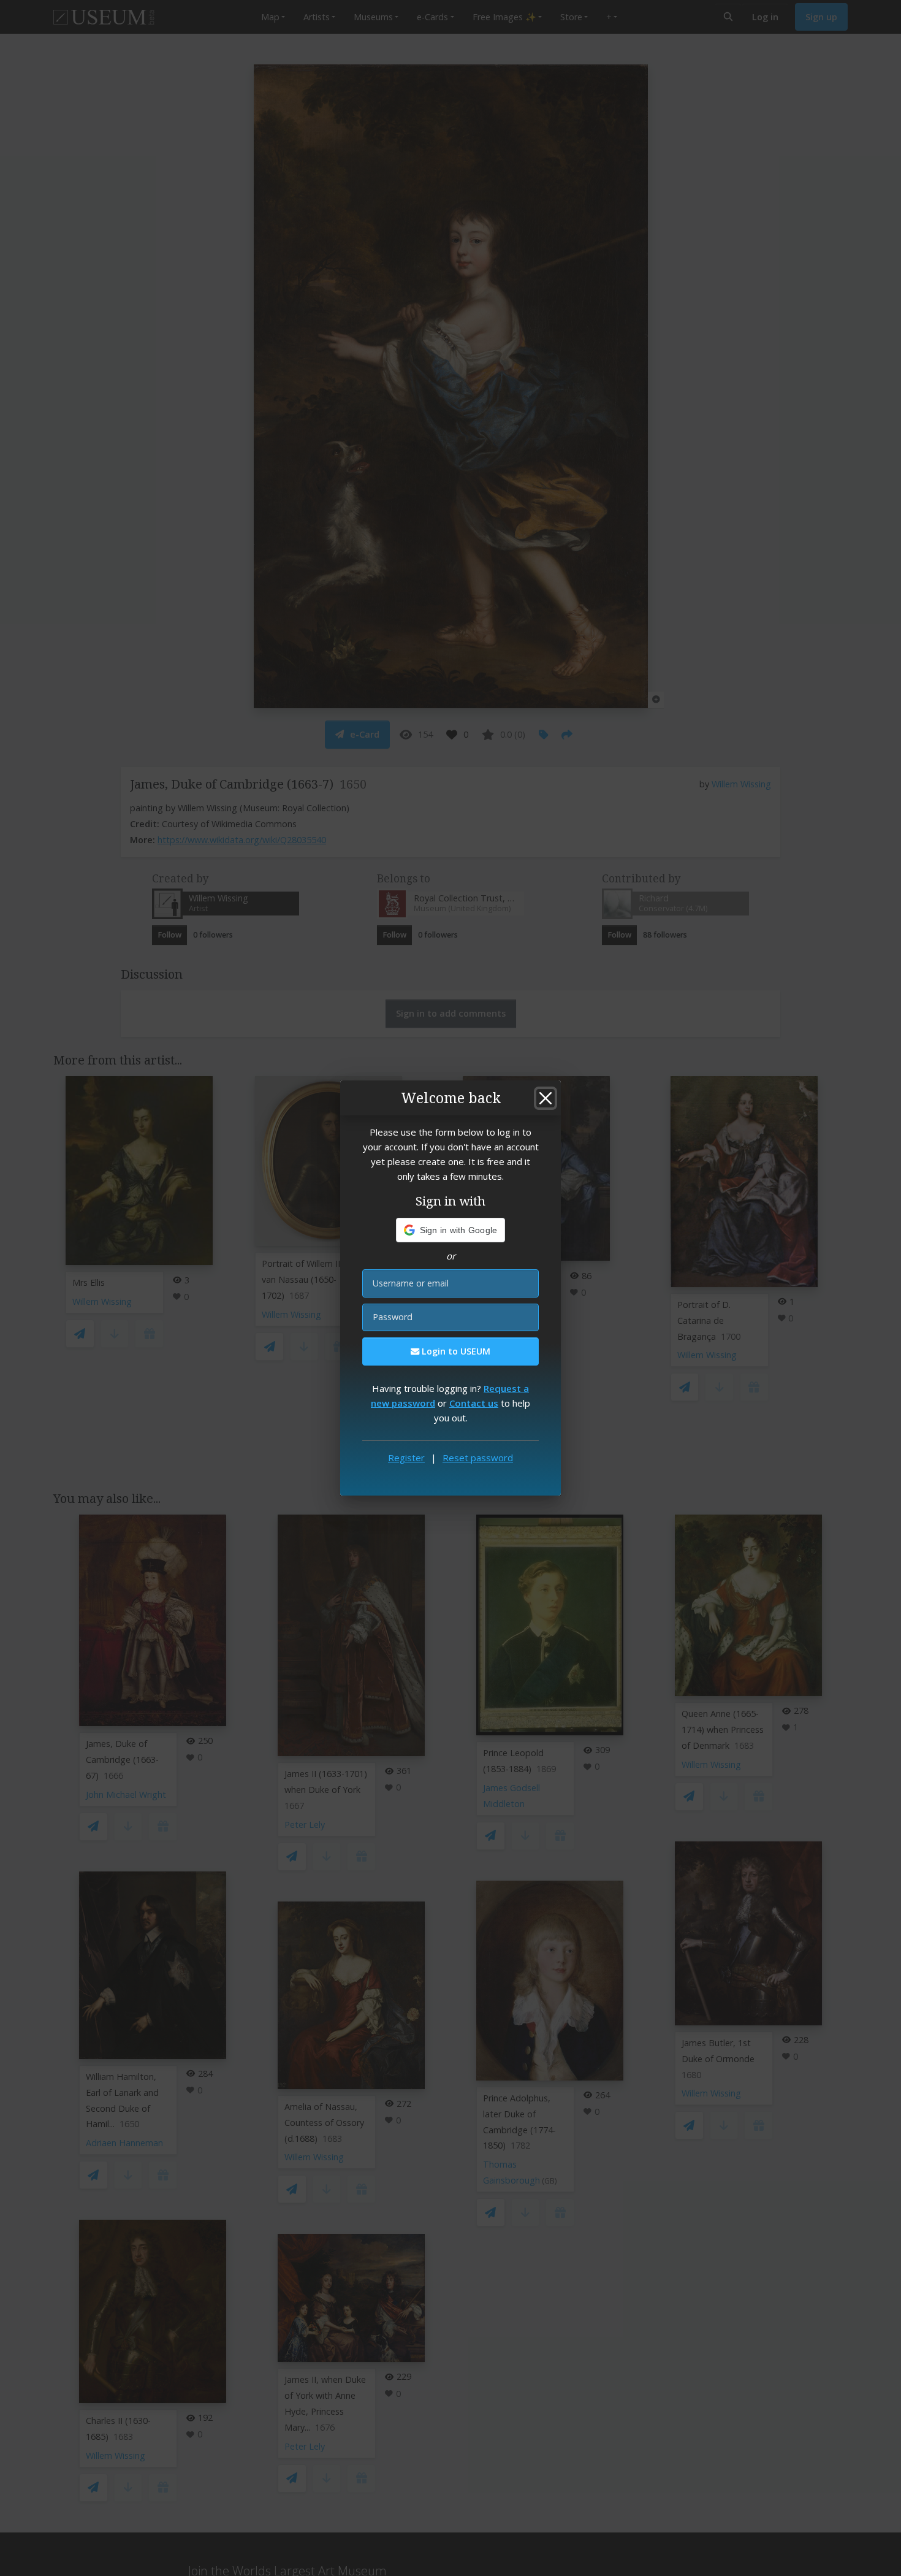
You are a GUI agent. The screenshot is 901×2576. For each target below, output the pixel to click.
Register (406, 1458)
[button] (451, 1230)
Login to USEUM (455, 1351)
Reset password (478, 1458)
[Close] (546, 1098)
